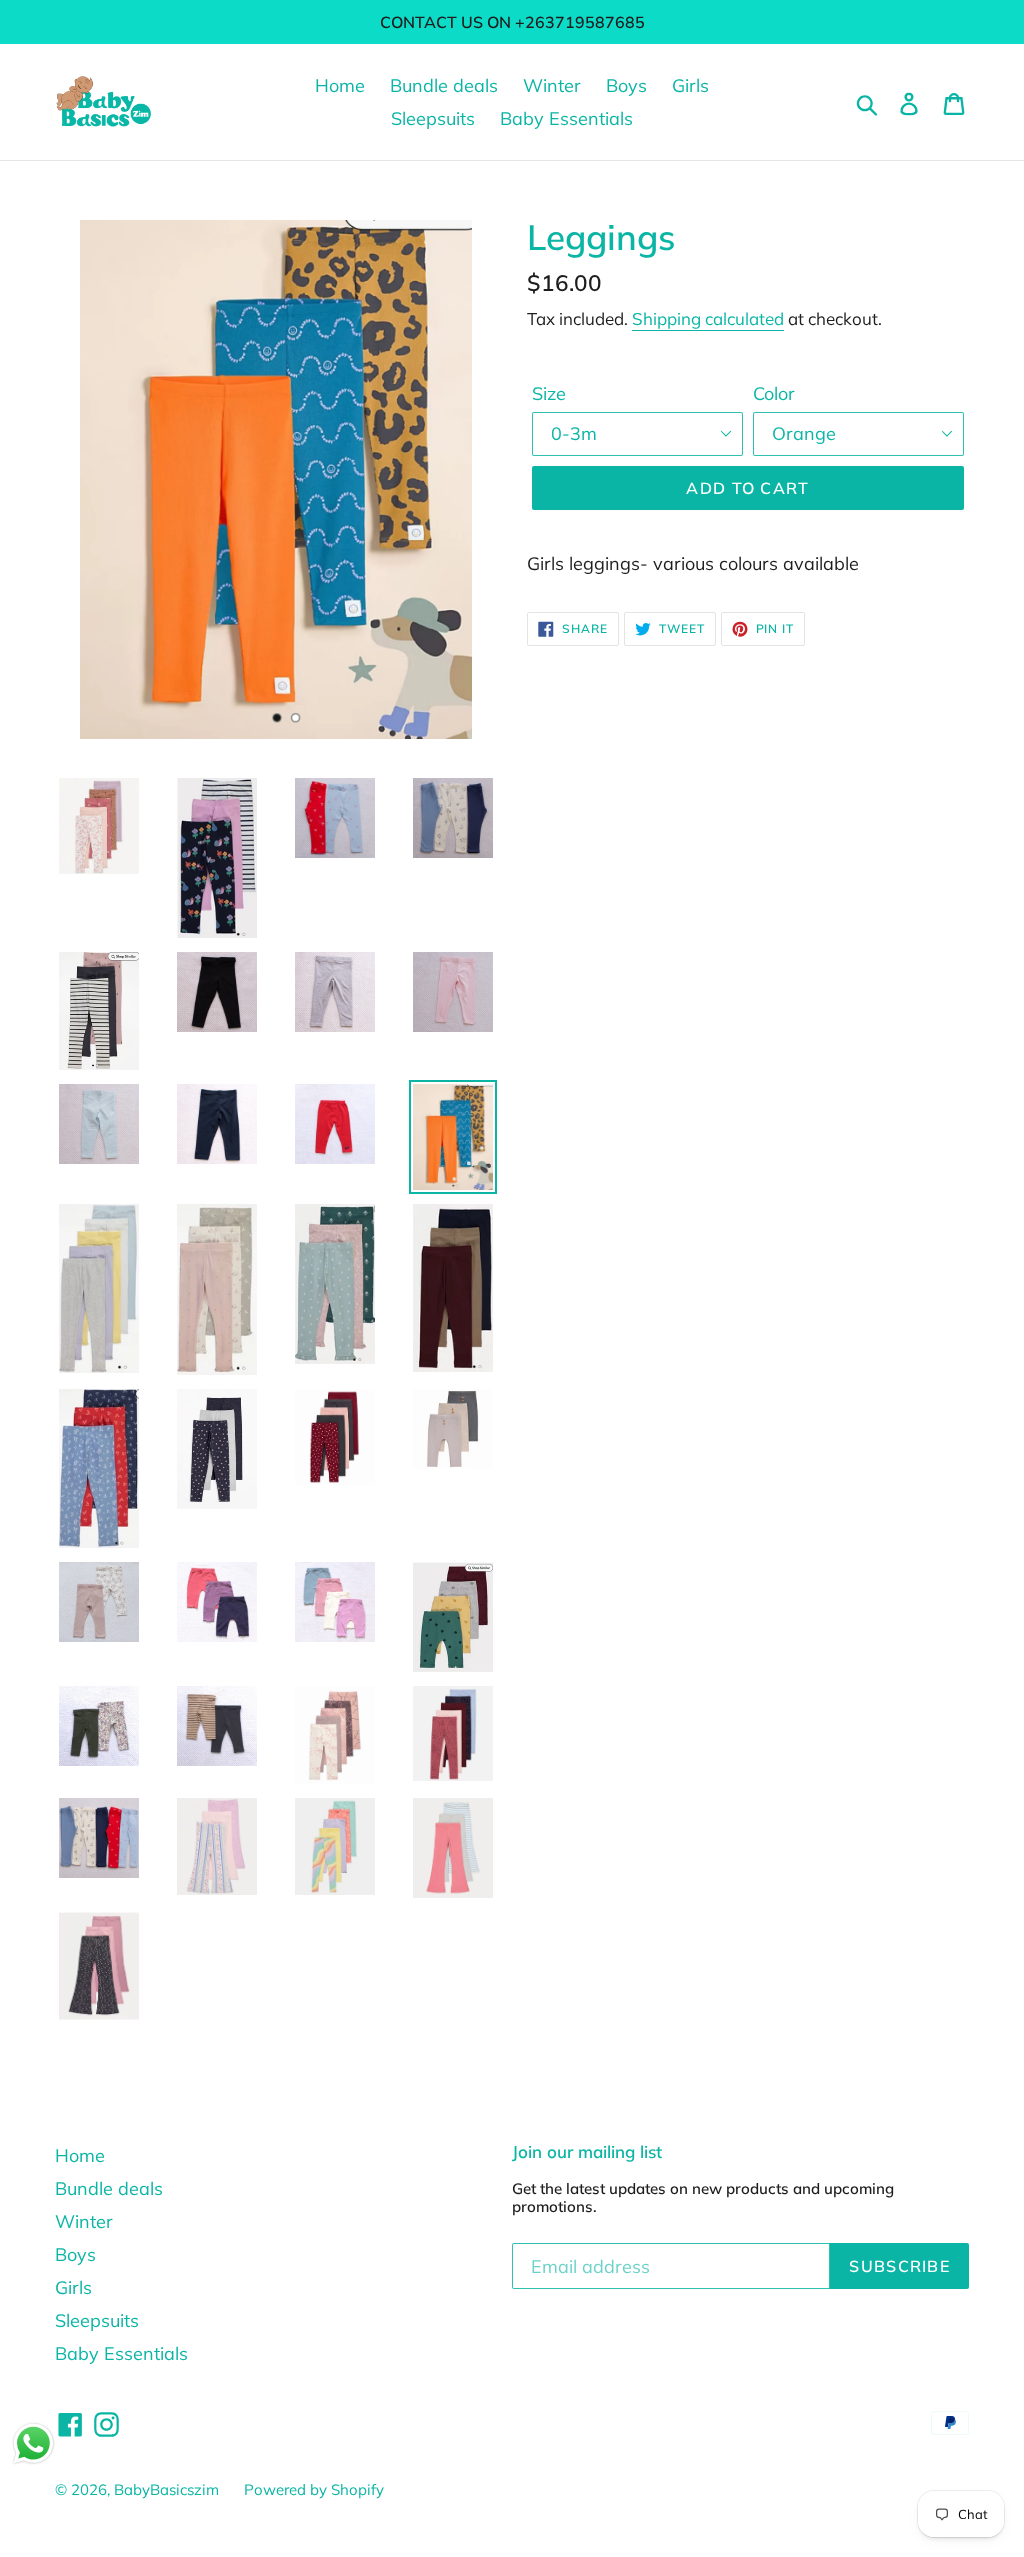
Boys (626, 85)
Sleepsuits (433, 118)
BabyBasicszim (166, 2489)
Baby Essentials (566, 118)
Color (774, 393)
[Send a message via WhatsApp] (33, 2443)
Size (549, 393)
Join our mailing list (587, 2152)
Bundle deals (444, 85)
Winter (552, 85)
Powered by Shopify (314, 2489)
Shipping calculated (708, 318)
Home (340, 85)
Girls (690, 85)
